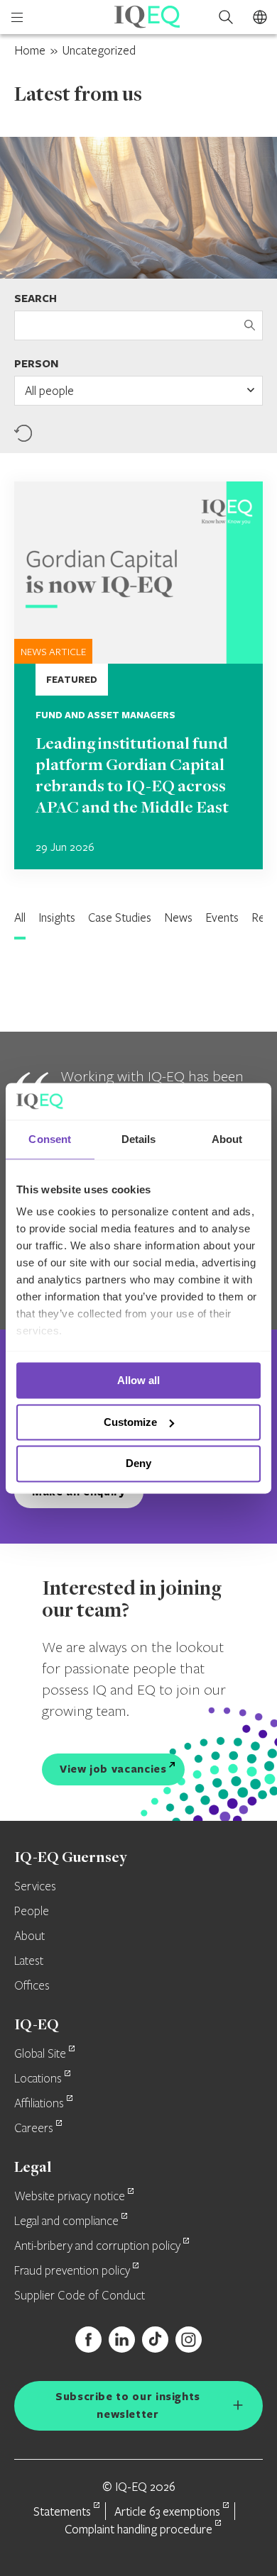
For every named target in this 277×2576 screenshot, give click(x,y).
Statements (62, 2511)
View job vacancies (113, 1769)
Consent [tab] (50, 1139)
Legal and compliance (66, 2221)
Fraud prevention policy (72, 2271)
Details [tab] (139, 1139)
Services (35, 1887)
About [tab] (227, 1139)
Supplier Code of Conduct (80, 2296)
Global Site (40, 2054)
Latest (29, 1961)
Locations (38, 2079)
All (20, 917)
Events (222, 917)
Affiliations (39, 2104)
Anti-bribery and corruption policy (97, 2246)
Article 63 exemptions (167, 2511)
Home (30, 50)
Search (36, 298)
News (178, 917)
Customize (130, 1422)
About (29, 1936)
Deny (138, 1464)
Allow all (138, 1380)
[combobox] (138, 391)
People (32, 1912)
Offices (32, 1986)
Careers (34, 2129)
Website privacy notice (70, 2197)
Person (36, 363)
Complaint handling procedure (138, 2529)
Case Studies (120, 917)
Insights (57, 917)
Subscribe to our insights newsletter (128, 2405)
